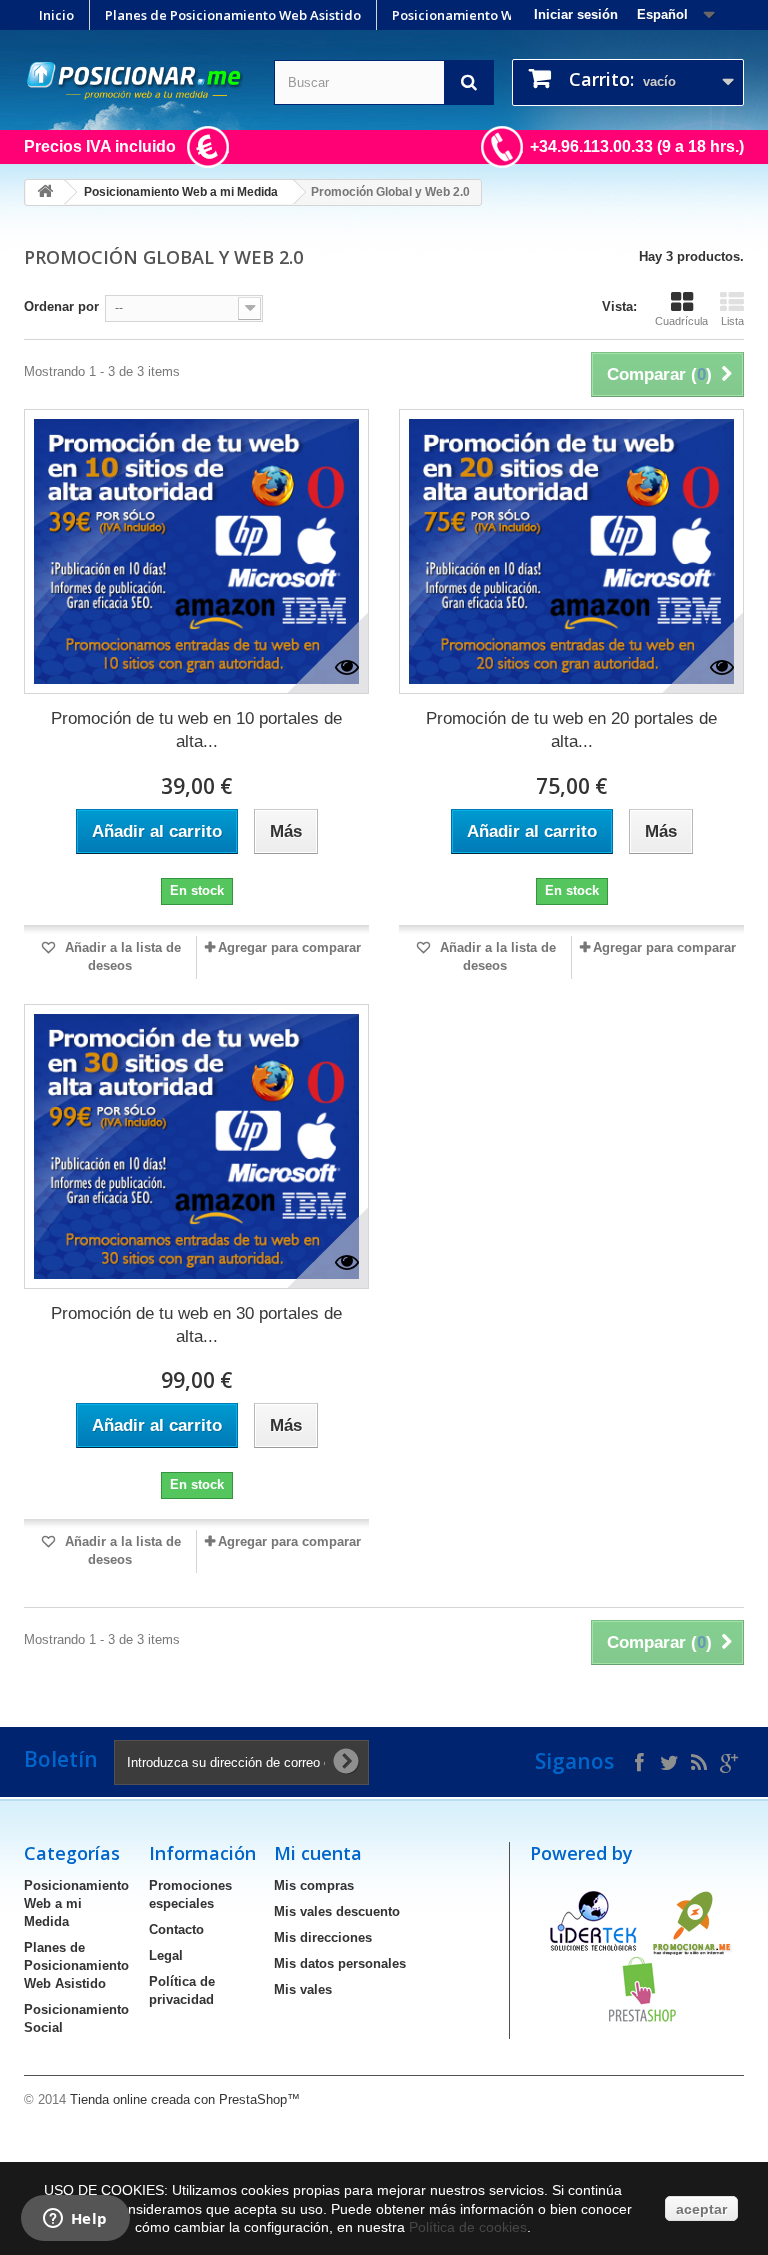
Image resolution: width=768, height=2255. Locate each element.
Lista (732, 321)
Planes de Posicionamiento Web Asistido (233, 15)
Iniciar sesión (576, 14)
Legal (166, 1955)
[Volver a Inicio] (45, 192)
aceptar (701, 2209)
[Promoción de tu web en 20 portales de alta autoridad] (571, 551)
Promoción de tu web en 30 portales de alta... (196, 1325)
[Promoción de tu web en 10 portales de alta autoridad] (196, 551)
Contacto (176, 1929)
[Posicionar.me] (134, 81)
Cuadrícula (681, 321)
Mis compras (314, 1885)
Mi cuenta (318, 1853)
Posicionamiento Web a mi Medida (502, 15)
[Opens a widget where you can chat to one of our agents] (75, 2220)
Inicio (56, 15)
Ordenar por (61, 306)
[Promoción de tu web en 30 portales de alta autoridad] (196, 1146)
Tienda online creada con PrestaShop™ (185, 2099)
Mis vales (303, 1989)
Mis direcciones (323, 1937)
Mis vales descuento (337, 1911)
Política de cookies (468, 2227)
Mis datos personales (340, 1963)
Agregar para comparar (289, 947)
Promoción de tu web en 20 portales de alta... (571, 730)
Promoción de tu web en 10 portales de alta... (196, 730)
